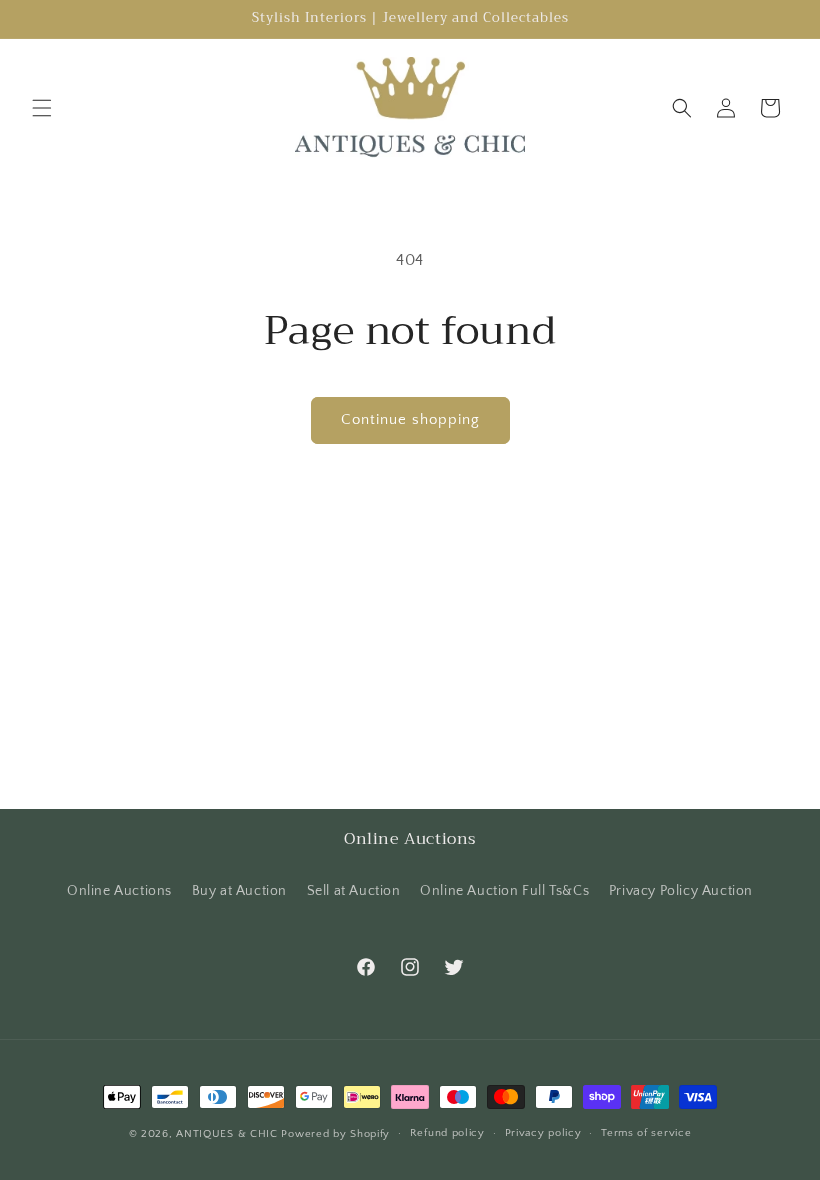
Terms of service (646, 1133)
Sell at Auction (354, 891)
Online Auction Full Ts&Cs (504, 891)
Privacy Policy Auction (681, 891)
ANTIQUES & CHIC (227, 1134)
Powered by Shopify (335, 1134)
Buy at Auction (239, 891)
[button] (42, 108)
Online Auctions (119, 891)
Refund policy (447, 1133)
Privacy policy (543, 1133)
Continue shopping (410, 419)
